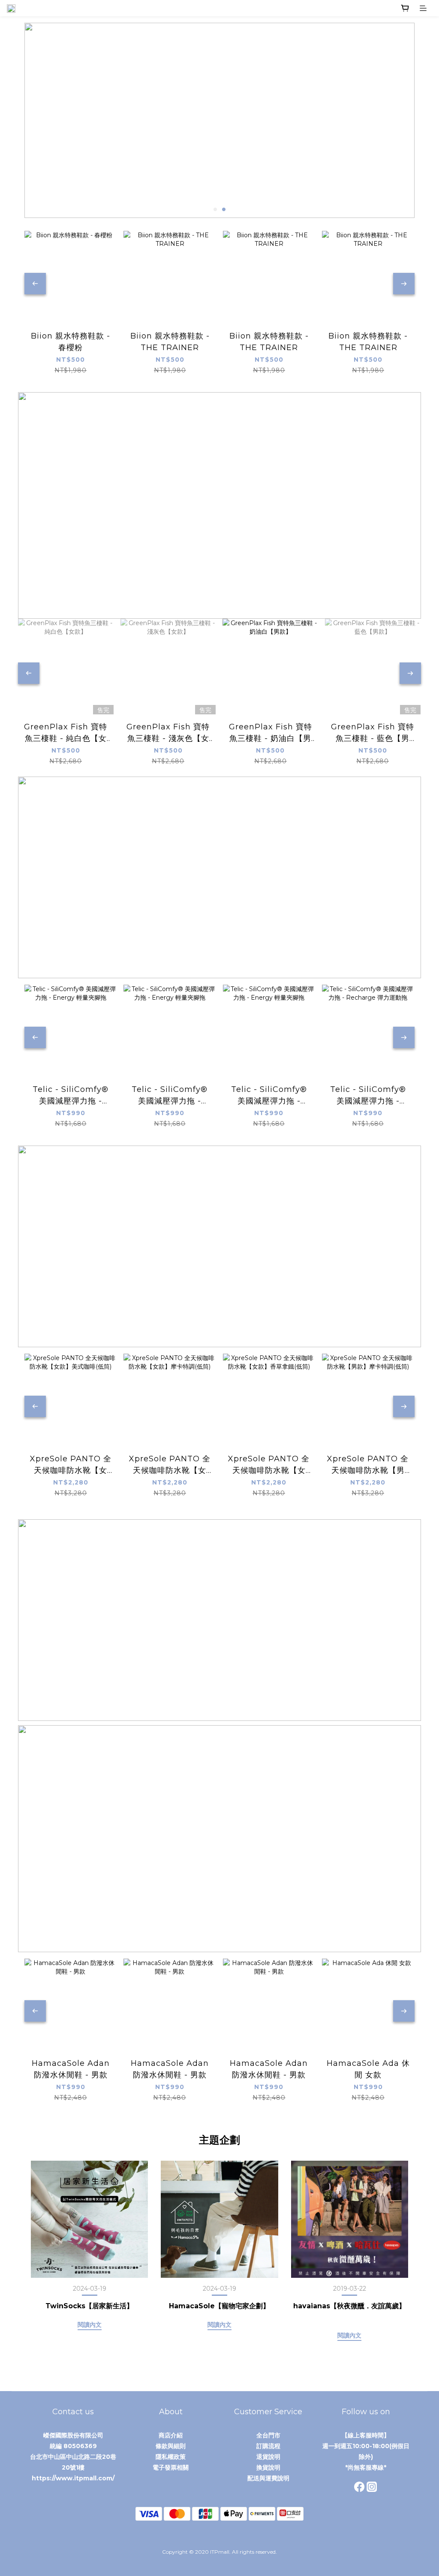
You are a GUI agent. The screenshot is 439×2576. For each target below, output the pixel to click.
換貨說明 (268, 2467)
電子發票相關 (171, 2467)
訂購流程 (268, 2446)
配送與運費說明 (268, 2478)
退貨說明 (268, 2457)
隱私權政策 (171, 2457)
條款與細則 (171, 2446)
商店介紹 (171, 2435)
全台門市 (268, 2435)
